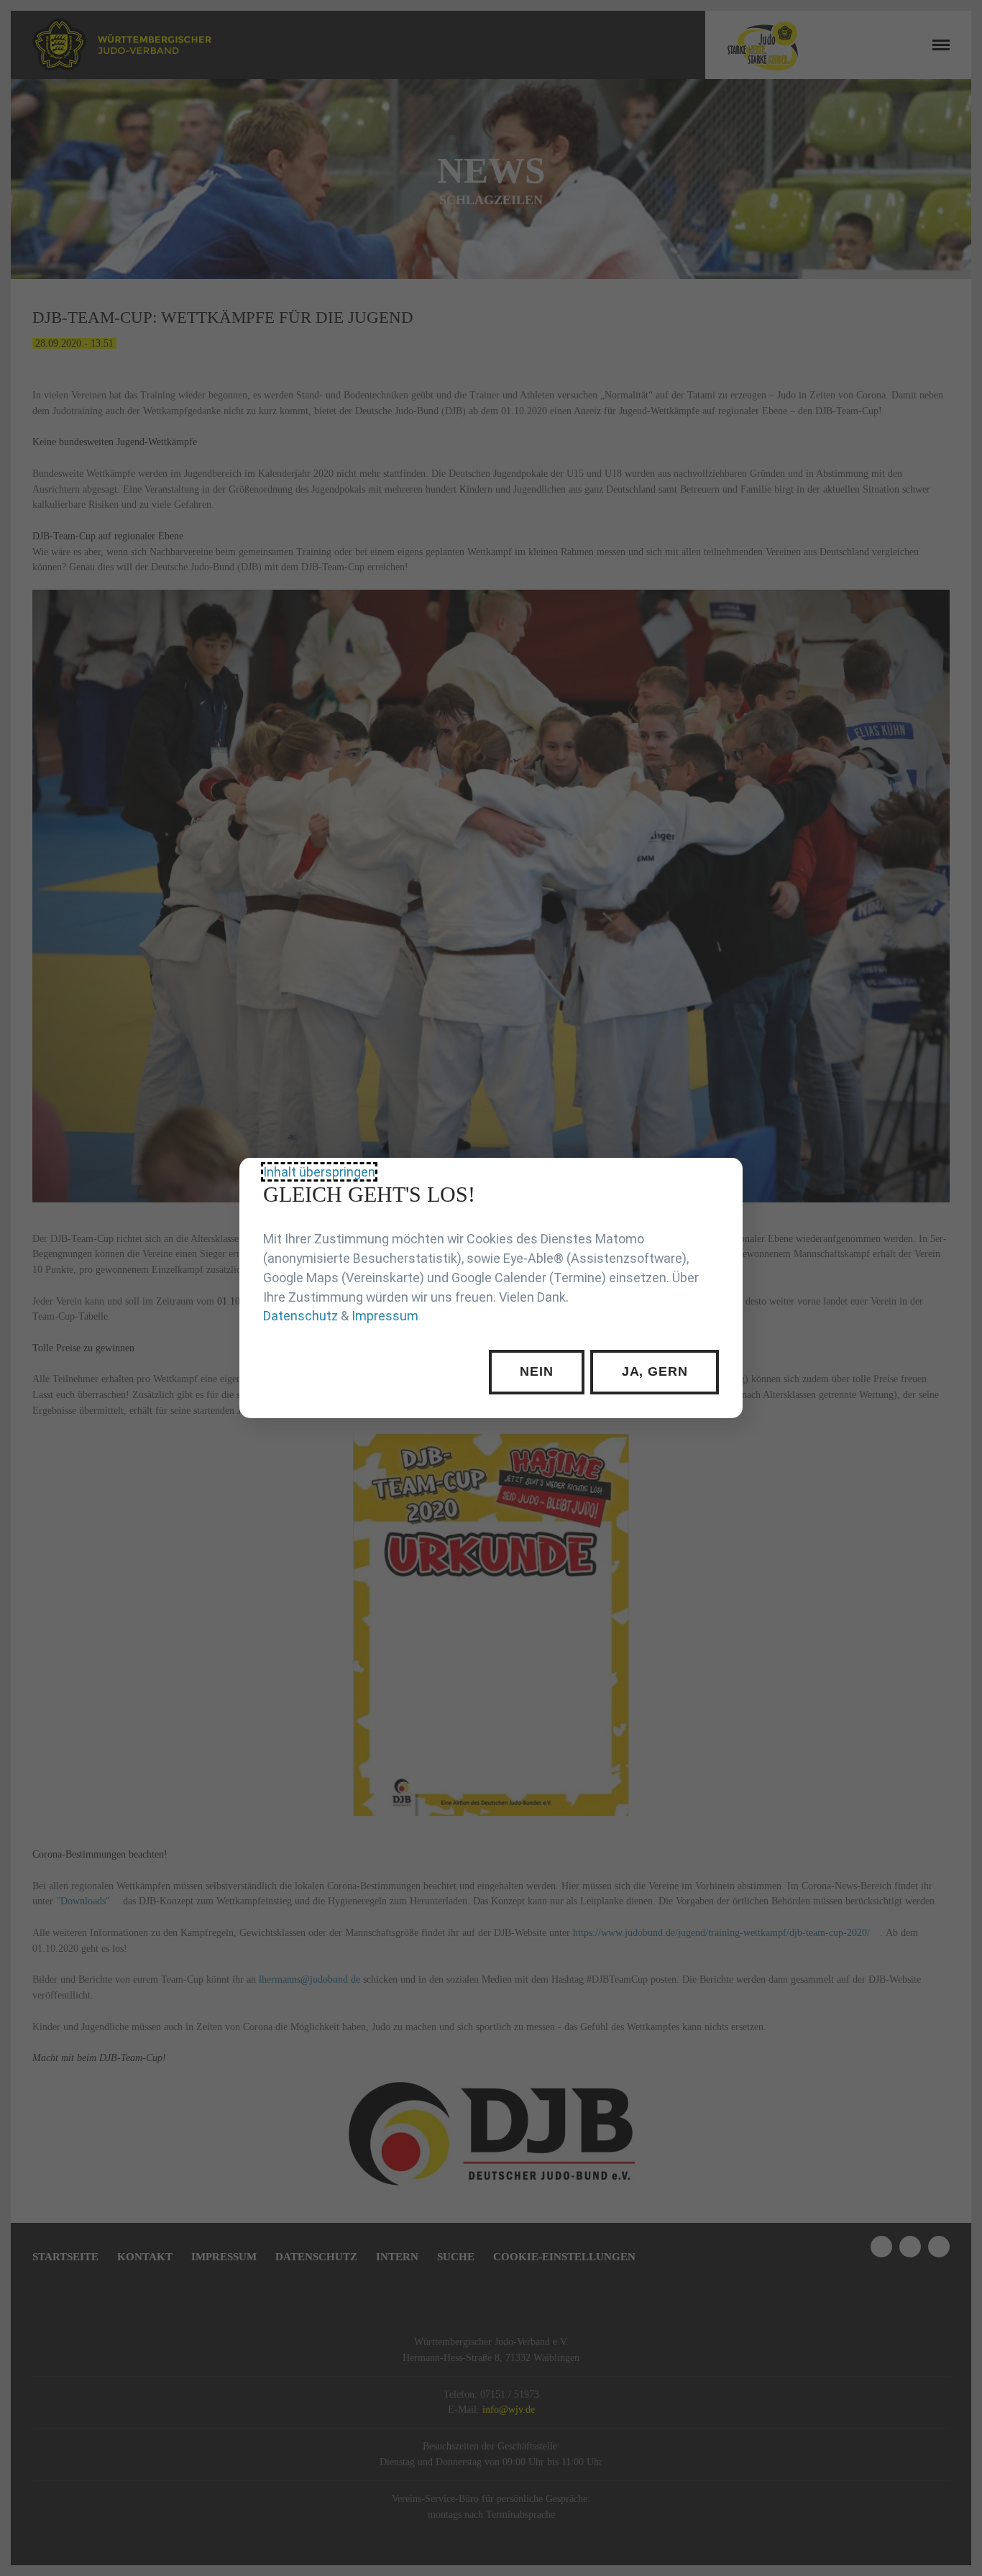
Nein (537, 1371)
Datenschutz (300, 1316)
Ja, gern (655, 1371)
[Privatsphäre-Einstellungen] (721, 1179)
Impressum (385, 1316)
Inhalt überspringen (319, 1172)
